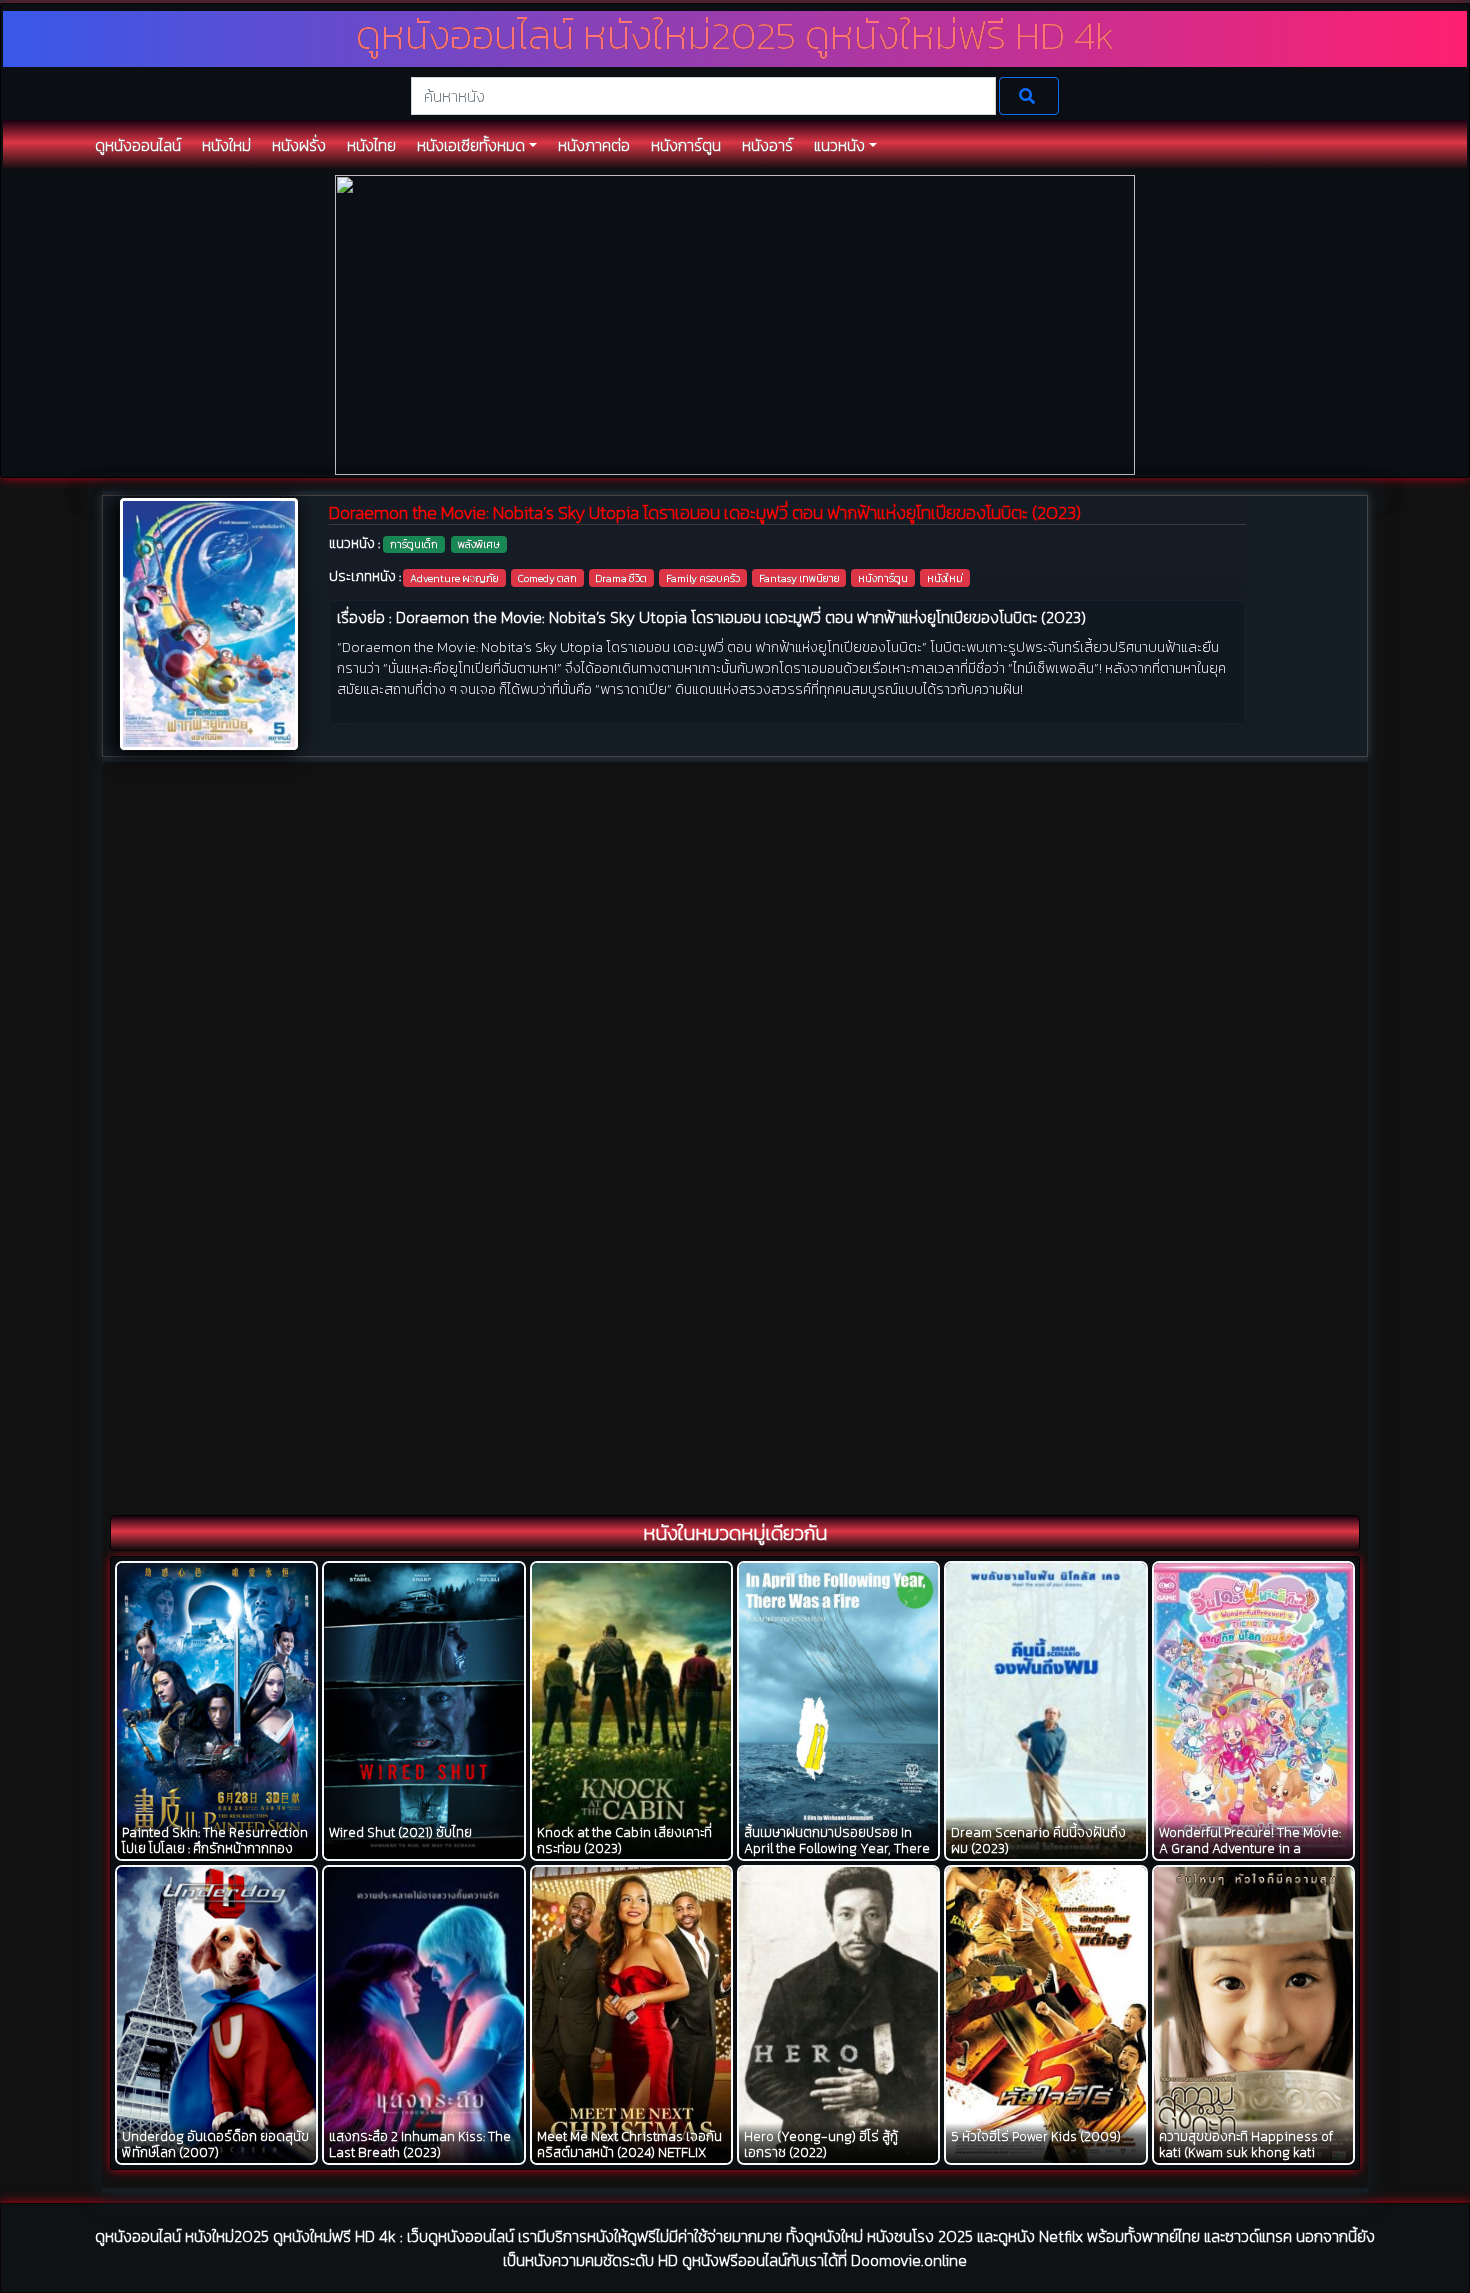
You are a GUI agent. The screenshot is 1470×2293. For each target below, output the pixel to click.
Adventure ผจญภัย (454, 578)
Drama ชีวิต (621, 578)
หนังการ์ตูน (883, 578)
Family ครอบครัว (703, 578)
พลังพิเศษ (479, 544)
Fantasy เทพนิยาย (799, 578)
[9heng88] (735, 323)
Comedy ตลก (547, 578)
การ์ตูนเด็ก (414, 544)
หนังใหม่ (945, 578)
